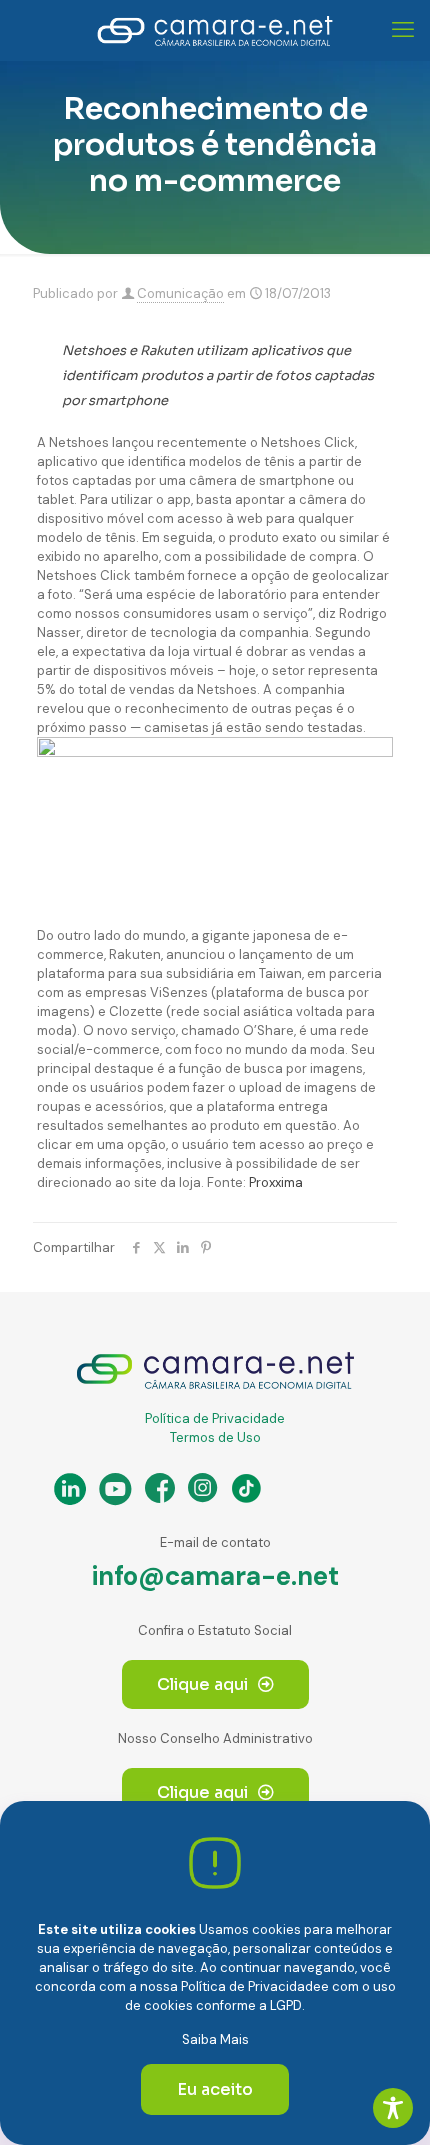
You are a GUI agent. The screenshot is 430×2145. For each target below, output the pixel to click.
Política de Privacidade (215, 1418)
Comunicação (180, 293)
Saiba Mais (215, 2039)
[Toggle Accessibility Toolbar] (393, 2108)
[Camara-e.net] (215, 30)
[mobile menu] (403, 30)
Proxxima (276, 1182)
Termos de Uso (215, 1437)
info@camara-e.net (215, 1576)
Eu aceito (215, 2089)
